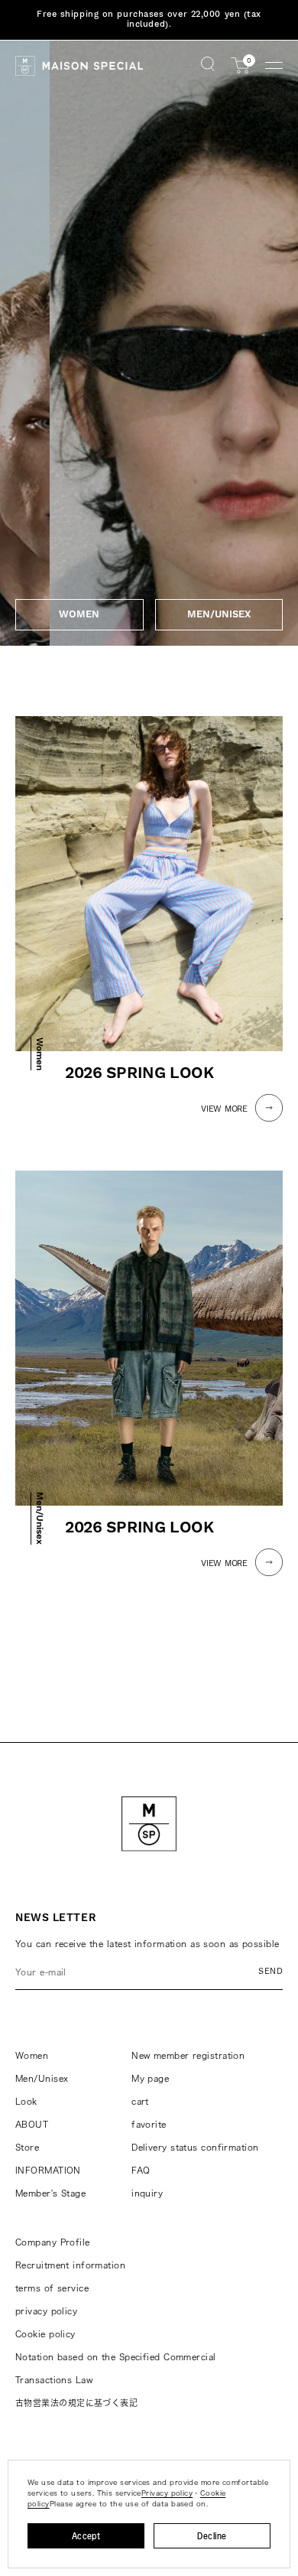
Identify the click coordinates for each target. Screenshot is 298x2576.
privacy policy (46, 2311)
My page (150, 2078)
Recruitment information (70, 2265)
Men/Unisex (42, 2078)
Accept (86, 2536)
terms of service (52, 2288)
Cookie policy (45, 2334)
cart (140, 2101)
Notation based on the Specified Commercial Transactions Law (115, 2368)
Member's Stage (50, 2193)
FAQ (141, 2170)
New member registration (188, 2055)
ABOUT (32, 2124)
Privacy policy (167, 2493)
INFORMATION (48, 2170)
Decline (212, 2536)
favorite (149, 2124)
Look (26, 2101)
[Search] (208, 65)
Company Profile (53, 2242)
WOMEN (79, 614)
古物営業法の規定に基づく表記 (76, 2403)
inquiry (147, 2193)
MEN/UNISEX (219, 614)
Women (32, 2055)
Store (27, 2147)
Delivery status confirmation (195, 2147)
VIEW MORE (224, 1109)
